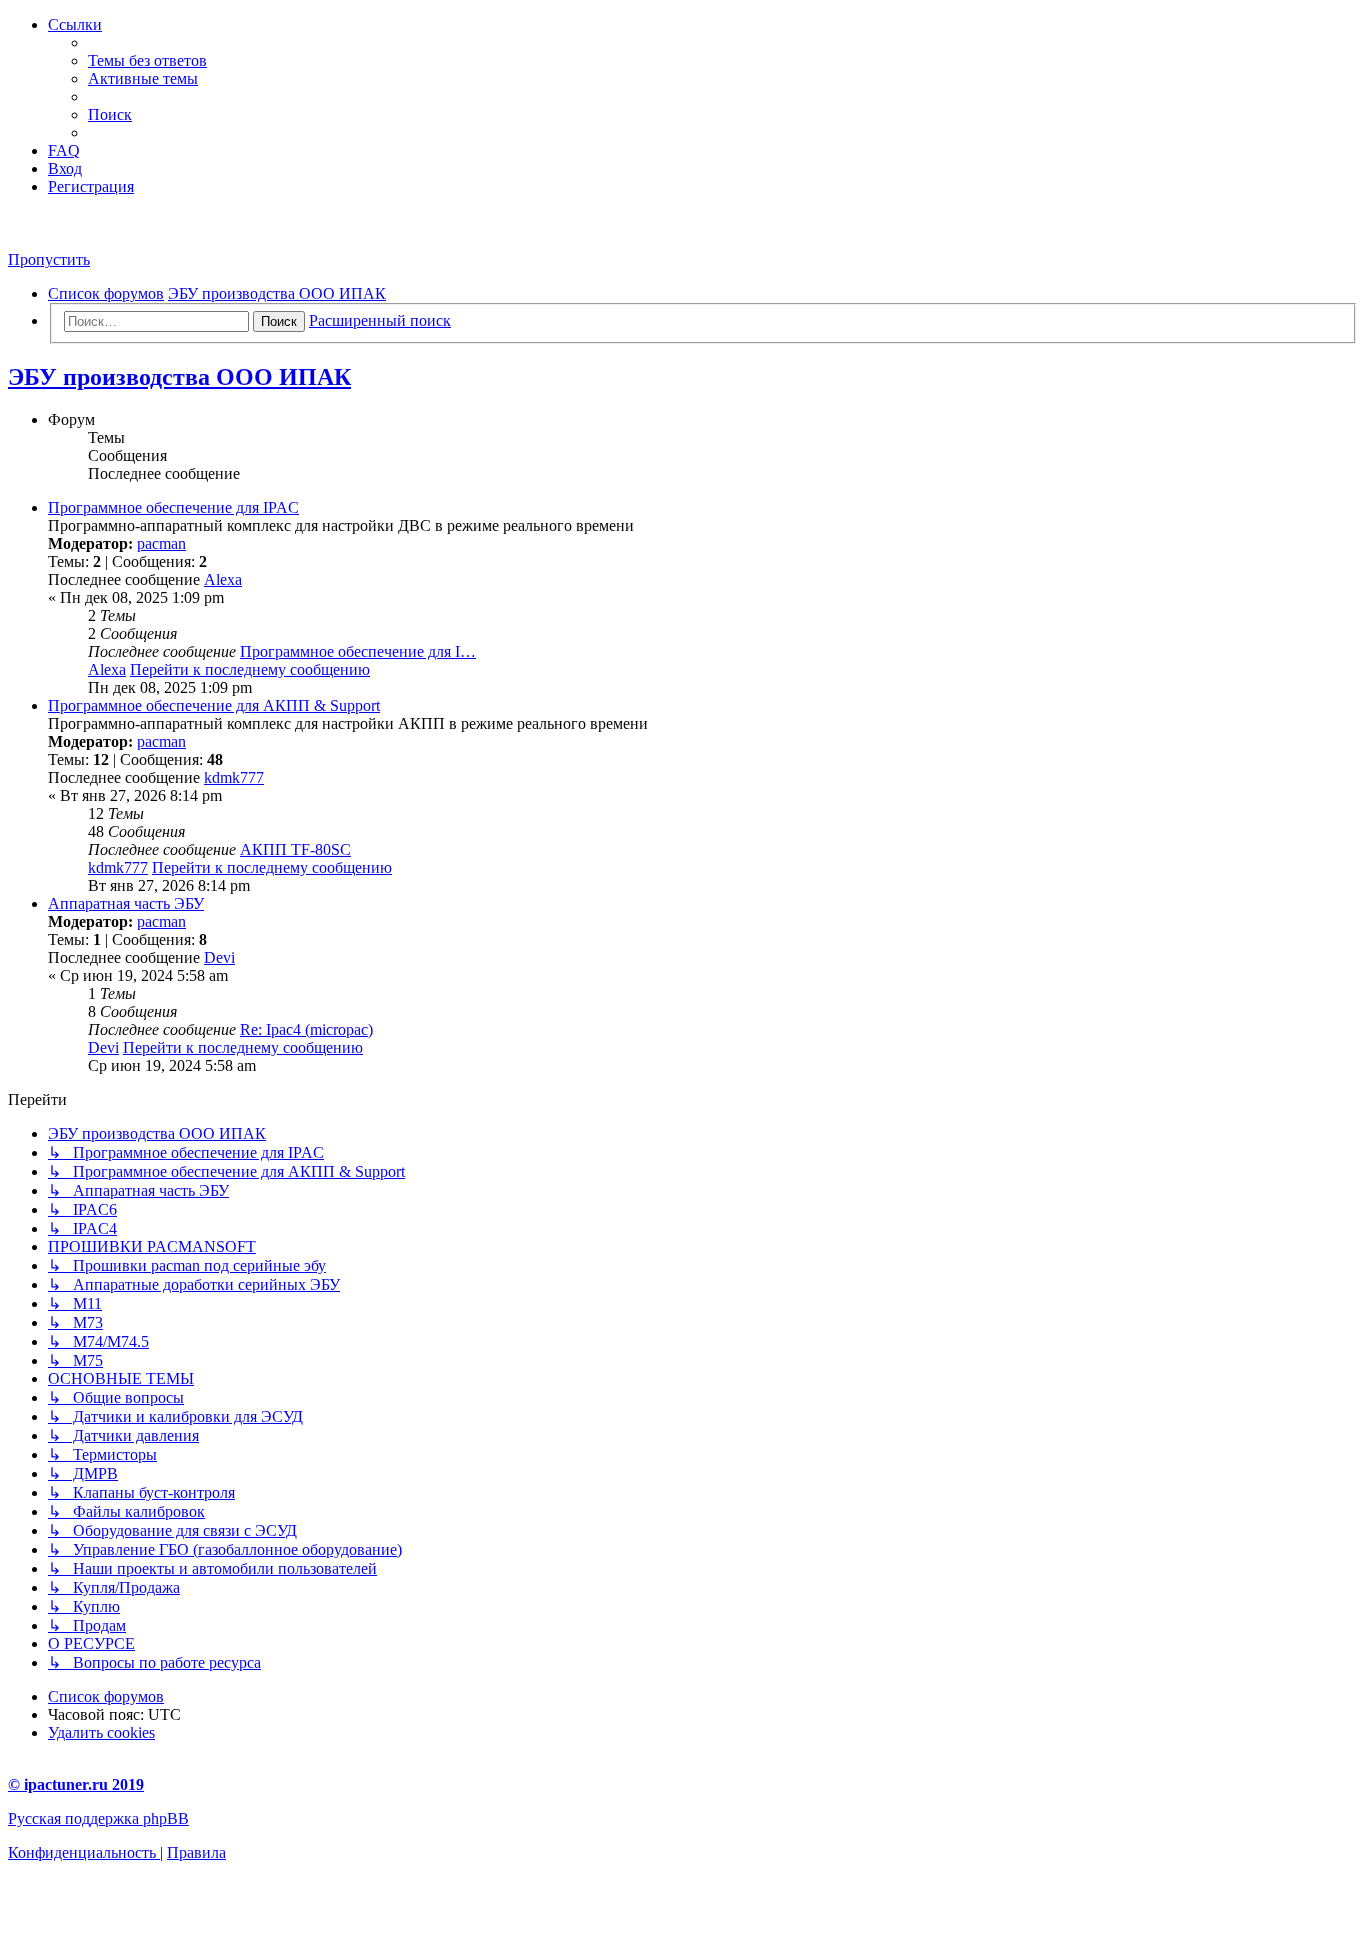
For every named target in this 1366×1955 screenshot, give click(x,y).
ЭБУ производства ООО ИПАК (179, 377)
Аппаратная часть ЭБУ (126, 903)
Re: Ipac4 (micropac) (306, 1029)
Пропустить (49, 259)
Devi (219, 957)
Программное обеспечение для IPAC (173, 507)
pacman (161, 543)
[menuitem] (147, 60)
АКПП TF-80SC (295, 849)
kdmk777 (234, 777)
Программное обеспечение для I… (358, 651)
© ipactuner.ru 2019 (76, 1784)
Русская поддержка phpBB (98, 1818)
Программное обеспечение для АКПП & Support (214, 705)
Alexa (223, 579)
